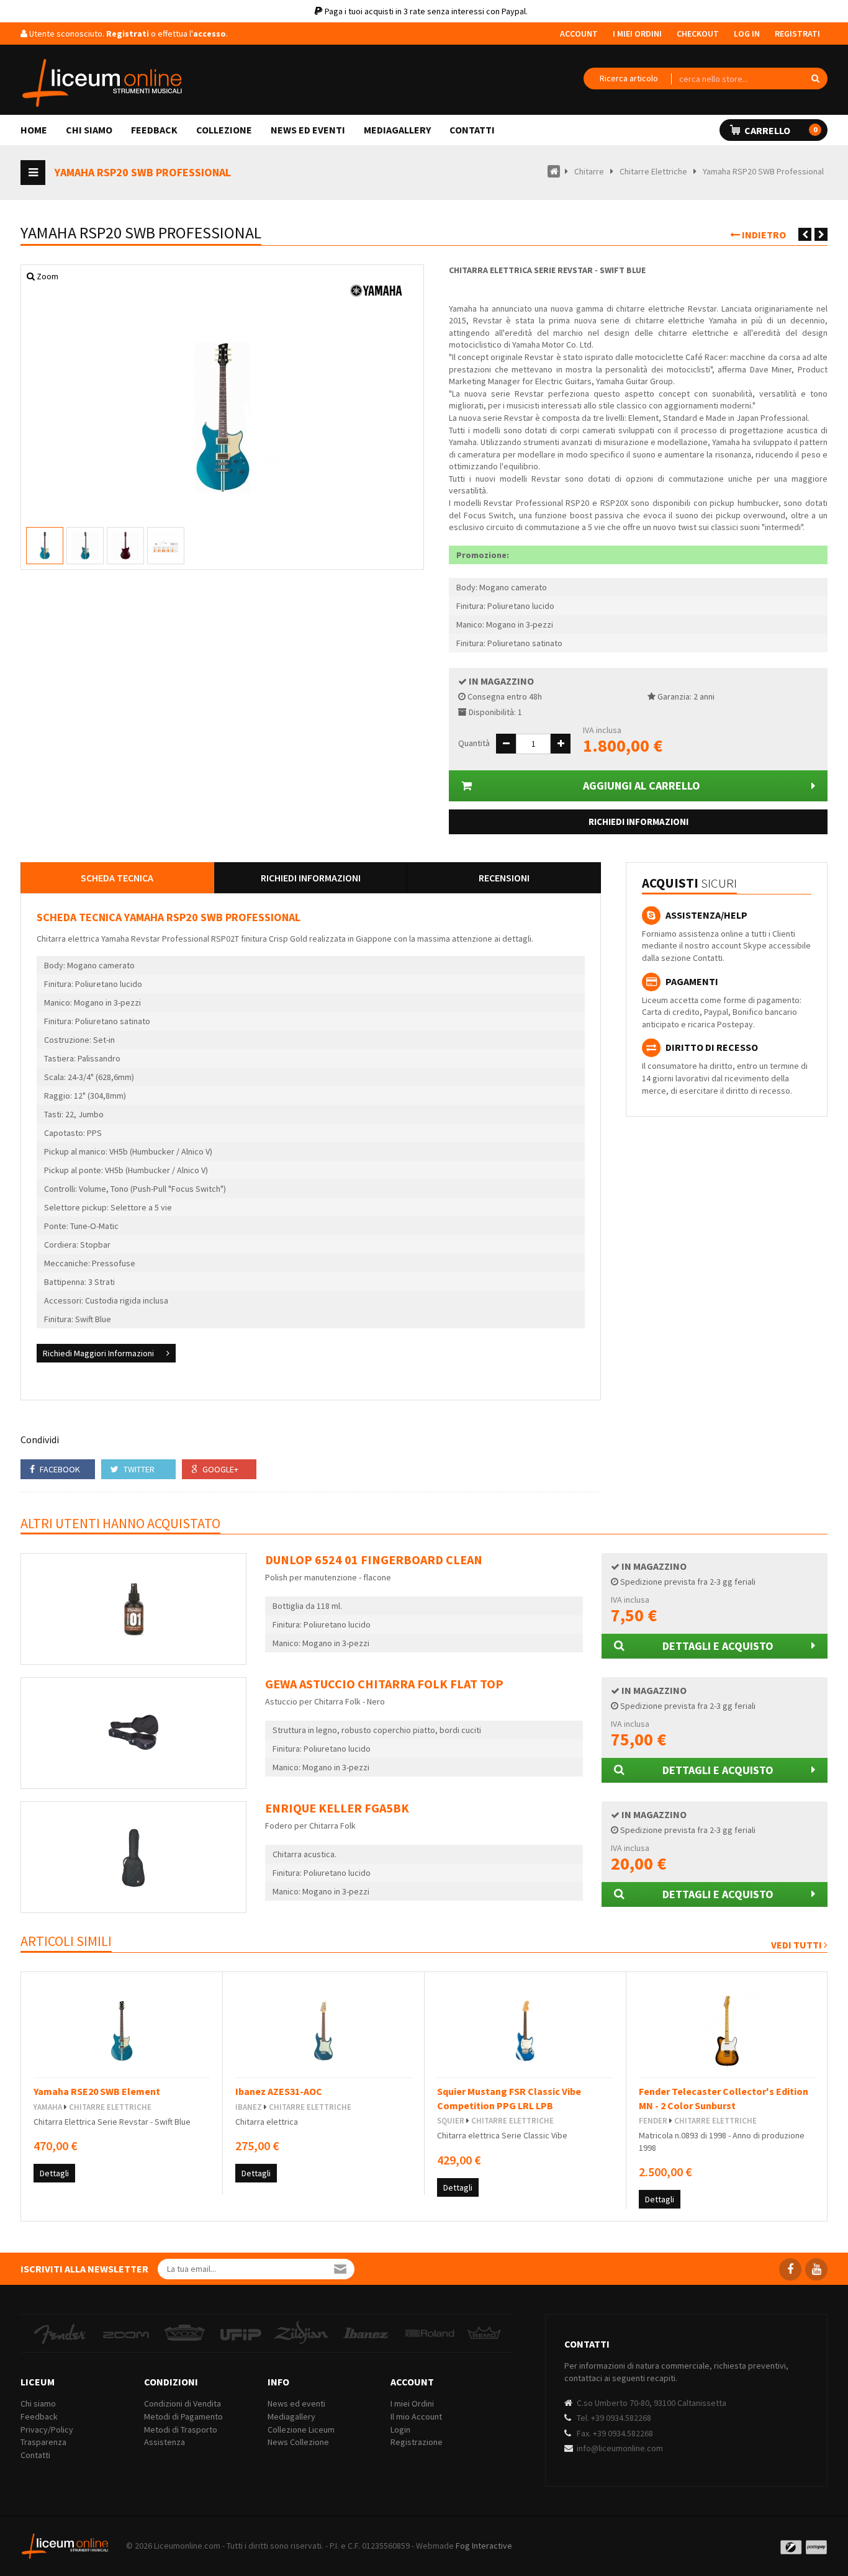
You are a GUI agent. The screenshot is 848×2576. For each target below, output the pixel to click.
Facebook (59, 1469)
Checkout (698, 34)
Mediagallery (397, 130)
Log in (747, 34)
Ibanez (249, 2107)
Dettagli (54, 2173)
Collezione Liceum (301, 2430)
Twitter (138, 1469)
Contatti (472, 130)
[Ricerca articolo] (629, 79)
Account (579, 34)
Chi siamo (89, 130)
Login (400, 2430)
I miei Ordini (412, 2403)
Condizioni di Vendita (183, 2403)
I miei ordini (637, 34)
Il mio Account (416, 2416)
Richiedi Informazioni (638, 822)
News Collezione (298, 2442)
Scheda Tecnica (117, 878)
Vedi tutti (797, 1945)
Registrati (797, 34)
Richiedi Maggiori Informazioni (98, 1353)
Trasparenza (43, 2442)
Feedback (154, 130)
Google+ (219, 1469)
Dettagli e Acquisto (718, 1646)
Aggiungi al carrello (642, 786)
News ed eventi (308, 130)
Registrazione (417, 2442)
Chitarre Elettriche (110, 2107)
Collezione (224, 130)
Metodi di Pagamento (183, 2416)
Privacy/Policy (47, 2430)
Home (34, 130)
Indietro (763, 235)
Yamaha (48, 2107)
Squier (451, 2121)
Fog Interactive (484, 2546)
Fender (653, 2121)
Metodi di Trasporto (181, 2430)
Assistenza (165, 2442)
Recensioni (504, 878)
